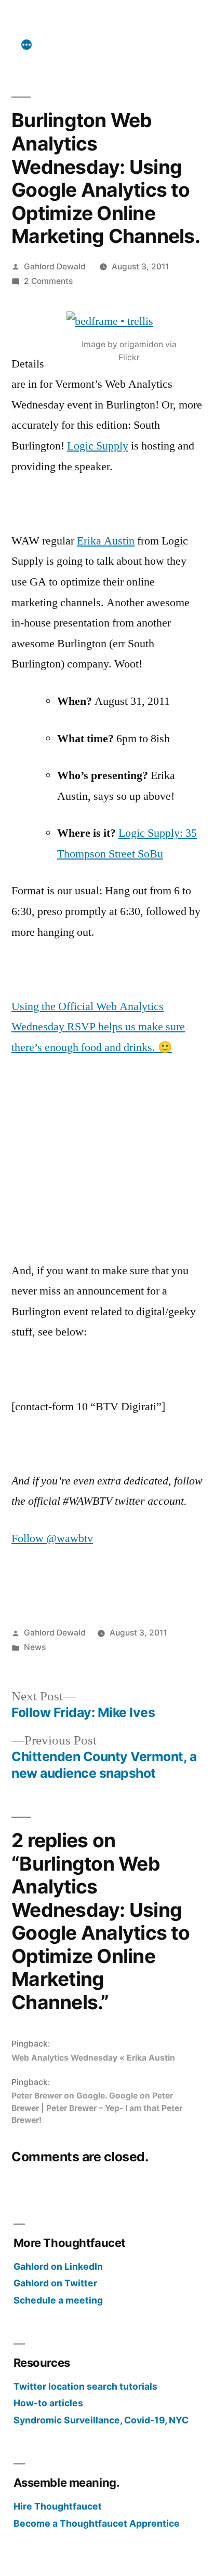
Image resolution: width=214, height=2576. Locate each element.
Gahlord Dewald (55, 267)
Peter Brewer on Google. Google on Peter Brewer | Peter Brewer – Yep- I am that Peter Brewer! (97, 2108)
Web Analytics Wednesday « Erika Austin (93, 2058)
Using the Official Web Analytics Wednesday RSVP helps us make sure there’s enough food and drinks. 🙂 (98, 1027)
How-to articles (48, 2403)
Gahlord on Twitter (55, 2283)
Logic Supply (98, 446)
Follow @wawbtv (52, 1538)
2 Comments (48, 281)
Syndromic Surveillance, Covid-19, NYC (101, 2420)
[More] (26, 45)
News (35, 1647)
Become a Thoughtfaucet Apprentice (97, 2523)
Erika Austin (106, 541)
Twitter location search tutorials (85, 2386)
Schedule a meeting (58, 2300)
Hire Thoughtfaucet (58, 2506)
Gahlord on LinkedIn (58, 2266)
